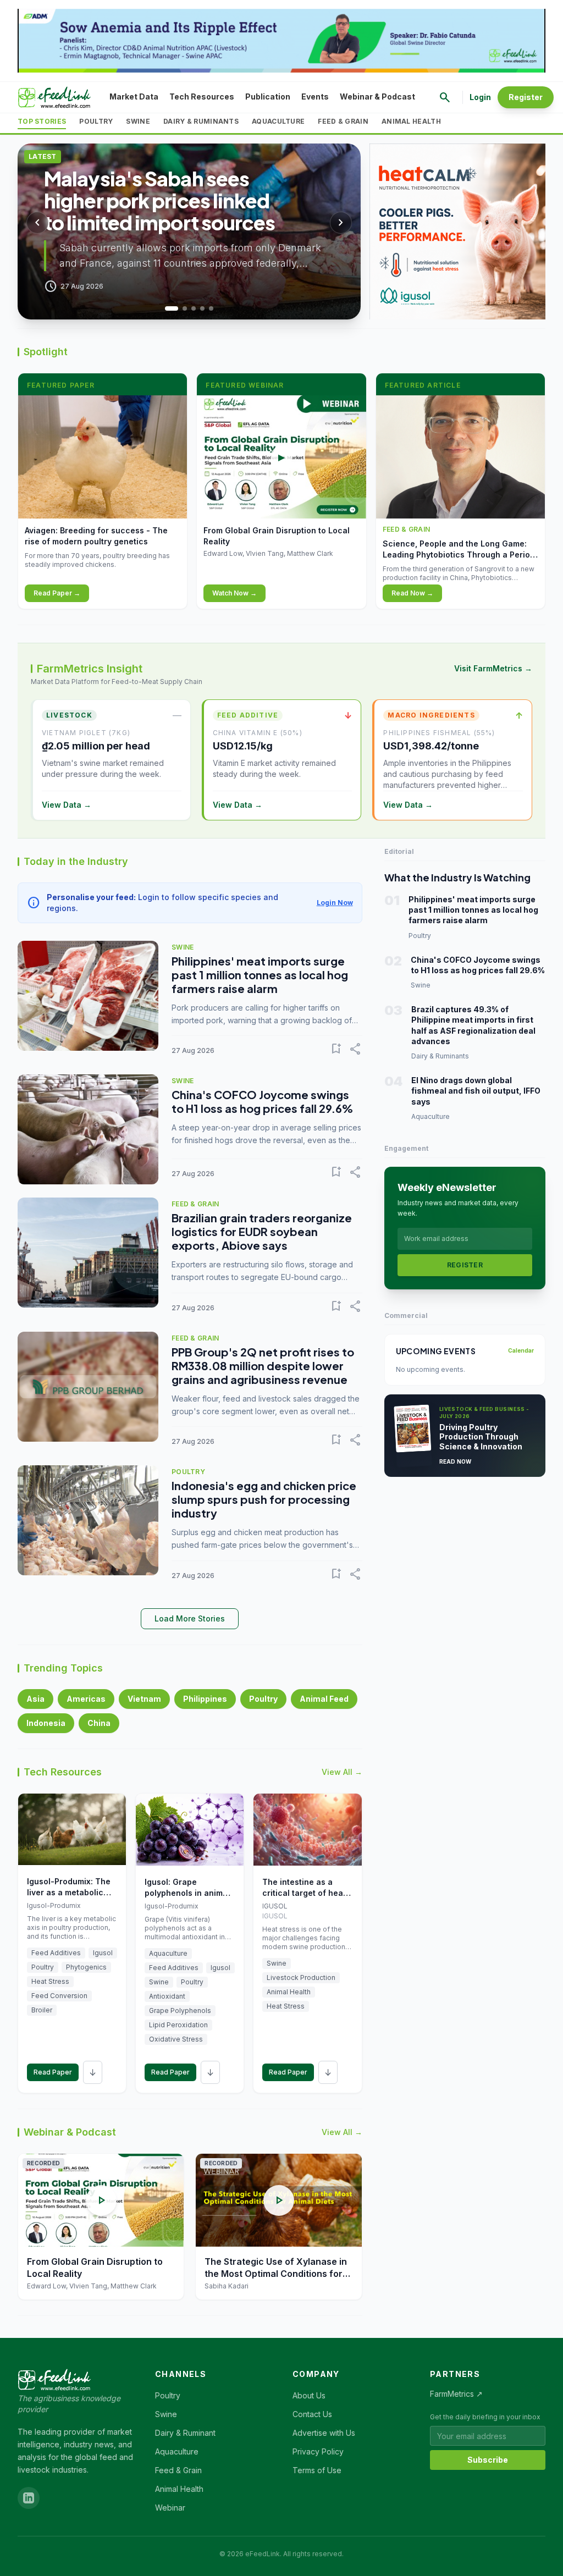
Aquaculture (278, 121)
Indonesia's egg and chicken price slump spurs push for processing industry (264, 1499)
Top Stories (42, 121)
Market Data (134, 96)
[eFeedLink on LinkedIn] (29, 2498)
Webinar (170, 2508)
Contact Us (312, 2414)
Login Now (335, 903)
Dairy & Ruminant (185, 2433)
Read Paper (53, 2072)
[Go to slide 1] (167, 308)
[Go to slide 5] (211, 308)
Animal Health (411, 121)
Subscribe (488, 2460)
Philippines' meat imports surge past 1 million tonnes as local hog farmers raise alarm (260, 975)
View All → (342, 1772)
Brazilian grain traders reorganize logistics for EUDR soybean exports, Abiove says (262, 1231)
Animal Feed (324, 1699)
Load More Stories (190, 1618)
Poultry (96, 121)
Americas (86, 1699)
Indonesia (46, 1723)
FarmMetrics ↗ (456, 2394)
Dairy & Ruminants (201, 121)
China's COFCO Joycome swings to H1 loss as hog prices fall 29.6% (262, 1101)
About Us (309, 2395)
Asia (35, 1699)
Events (315, 96)
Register (526, 97)
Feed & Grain (343, 121)
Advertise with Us (324, 2433)
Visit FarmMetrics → (493, 668)
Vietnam (144, 1699)
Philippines (205, 1699)
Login (480, 97)
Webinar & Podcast (377, 96)
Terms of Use (317, 2470)
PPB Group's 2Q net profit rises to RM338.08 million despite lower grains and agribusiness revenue (263, 1366)
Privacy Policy (318, 2451)
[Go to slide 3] (189, 308)
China (99, 1723)
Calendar (521, 1350)
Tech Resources (202, 96)
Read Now (456, 1461)
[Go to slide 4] (202, 308)
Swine (138, 121)
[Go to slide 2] (176, 308)
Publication (268, 96)
